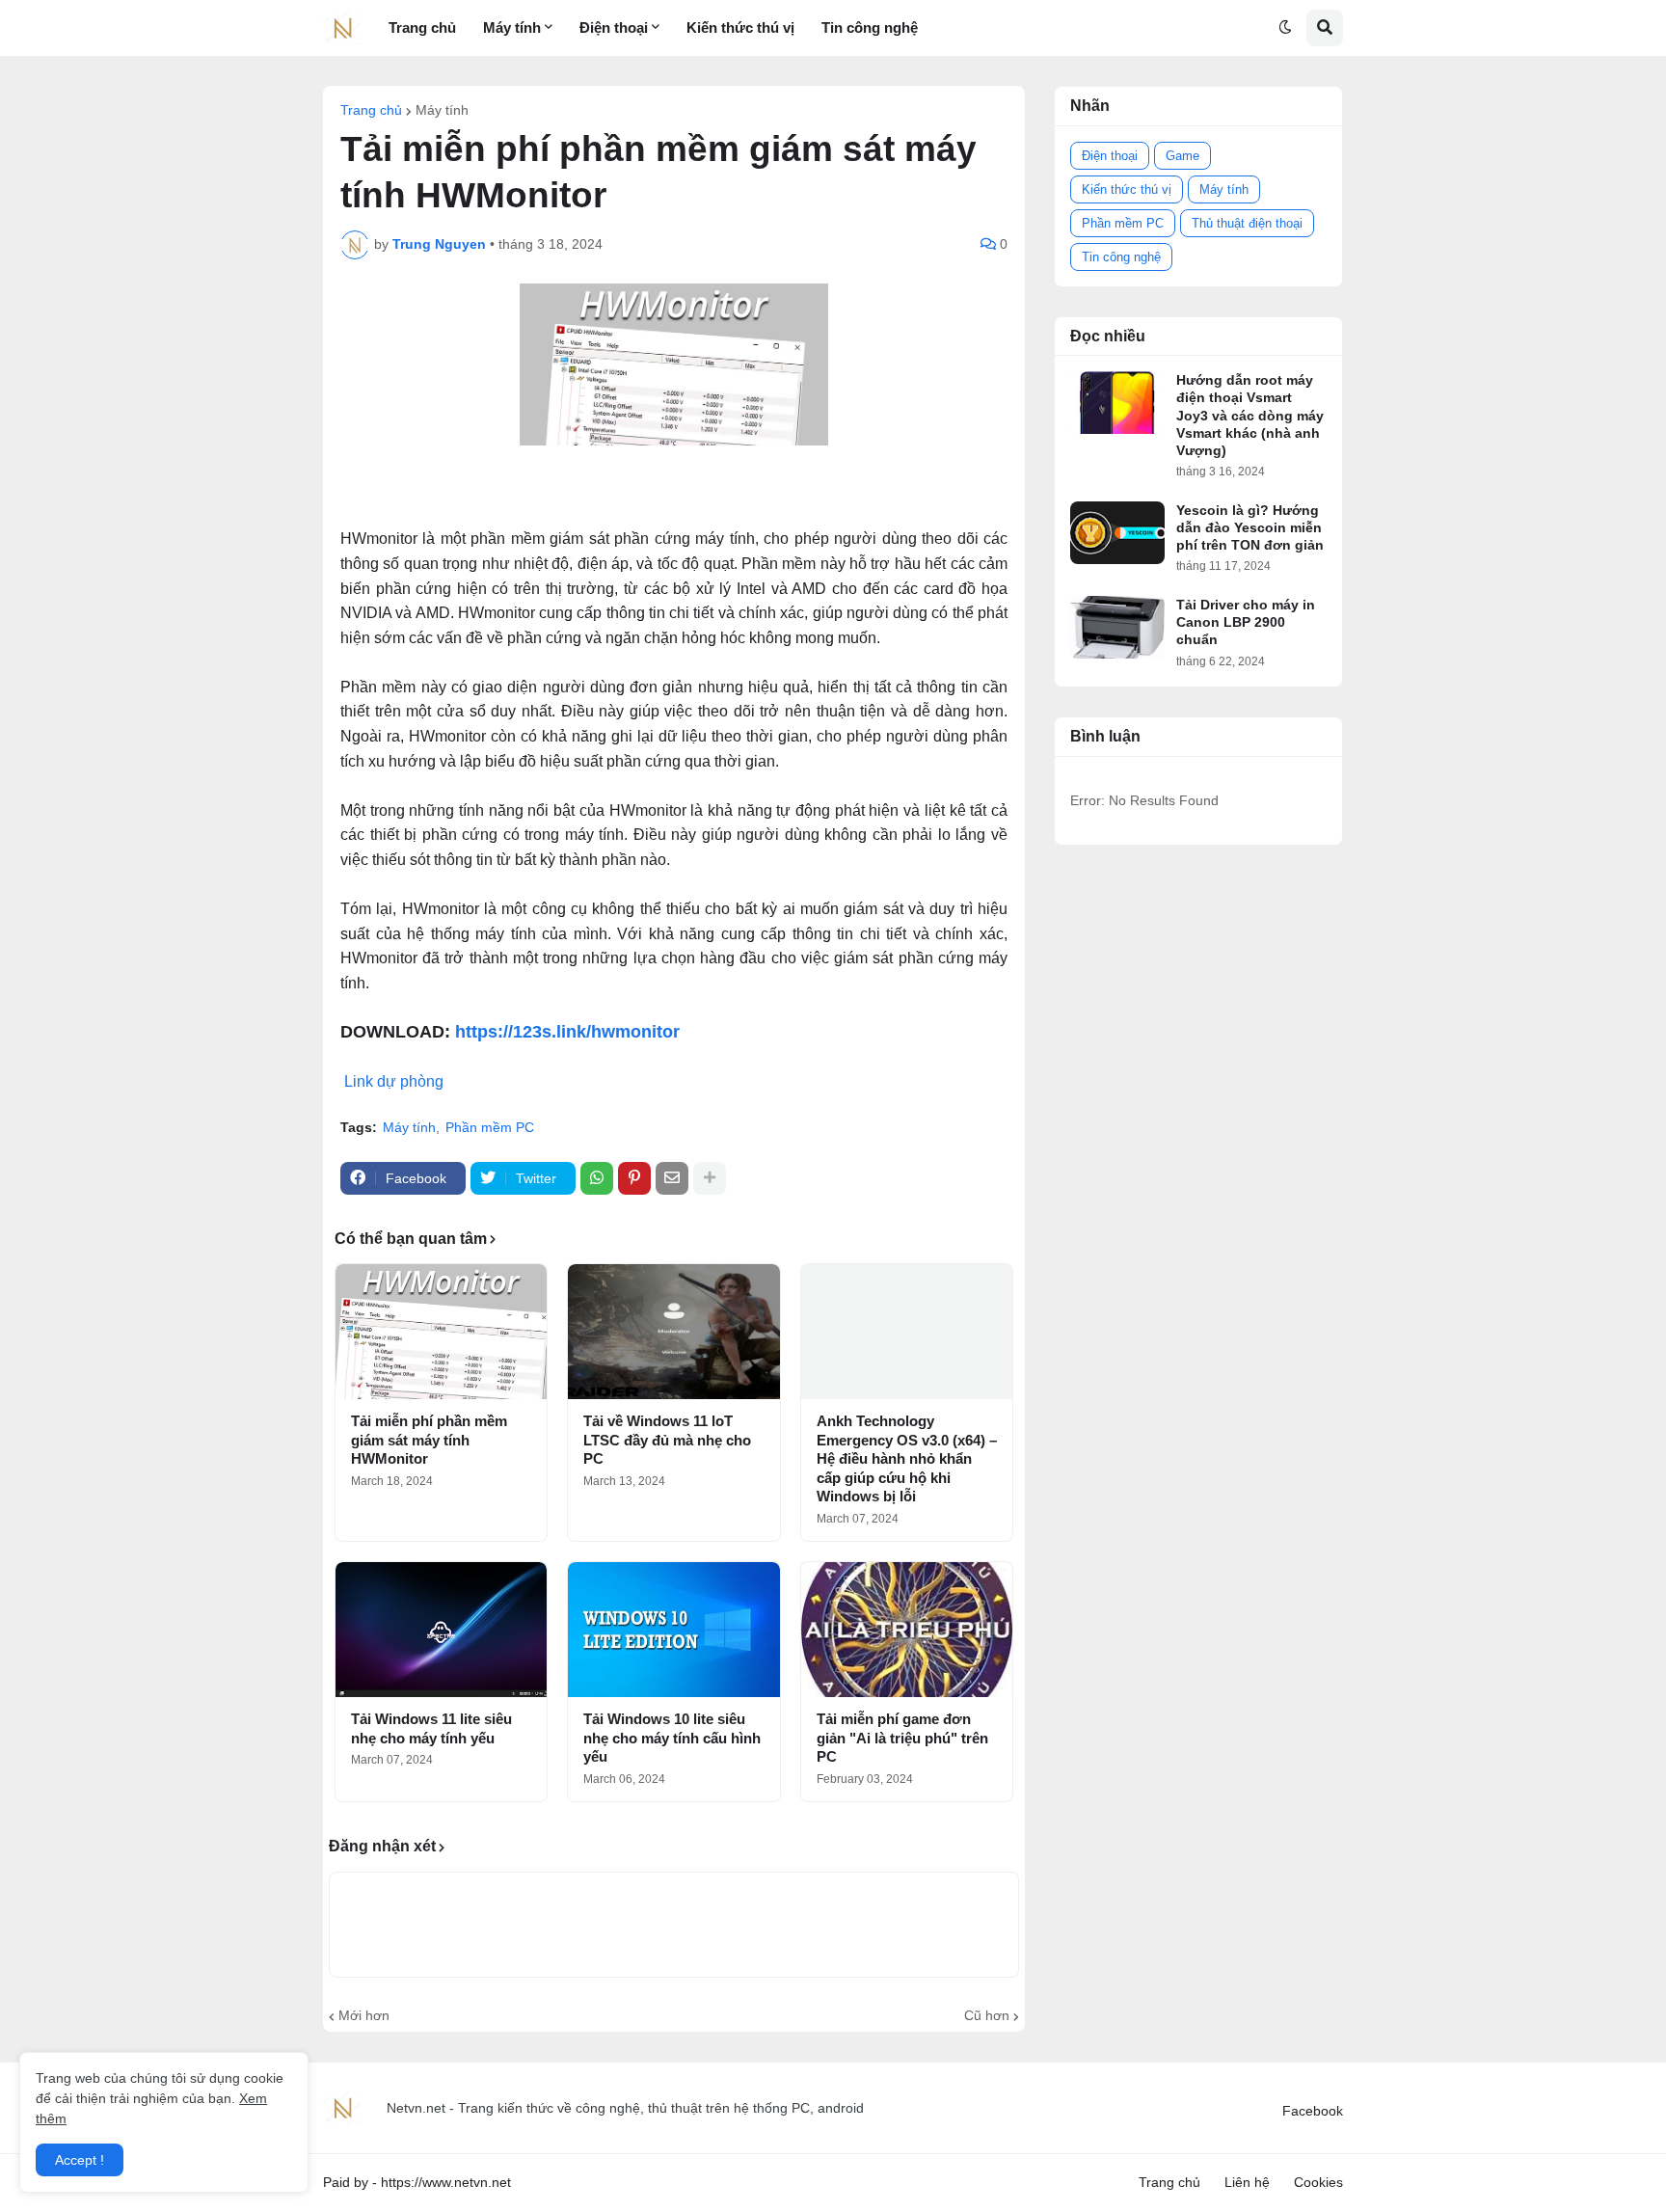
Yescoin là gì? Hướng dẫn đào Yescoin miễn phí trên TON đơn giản (1250, 527)
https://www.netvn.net (446, 2182)
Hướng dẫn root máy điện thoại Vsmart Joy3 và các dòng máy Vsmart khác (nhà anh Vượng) (1250, 415)
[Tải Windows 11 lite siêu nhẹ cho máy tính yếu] (441, 1630)
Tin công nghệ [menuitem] (870, 27)
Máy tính (442, 110)
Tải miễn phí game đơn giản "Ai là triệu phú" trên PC (902, 1738)
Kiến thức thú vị (1127, 189)
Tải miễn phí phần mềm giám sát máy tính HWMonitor (429, 1440)
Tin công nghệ (1121, 257)
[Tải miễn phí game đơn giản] (907, 1630)
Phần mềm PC (490, 1127)
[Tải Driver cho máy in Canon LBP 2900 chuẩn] (1117, 627)
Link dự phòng (394, 1081)
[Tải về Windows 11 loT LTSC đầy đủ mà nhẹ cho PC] (673, 1332)
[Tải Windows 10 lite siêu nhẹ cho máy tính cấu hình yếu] (673, 1630)
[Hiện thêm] (710, 1178)
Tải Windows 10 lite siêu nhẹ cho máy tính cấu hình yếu (672, 1738)
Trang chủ (371, 110)
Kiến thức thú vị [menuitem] (740, 27)
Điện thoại (1110, 156)
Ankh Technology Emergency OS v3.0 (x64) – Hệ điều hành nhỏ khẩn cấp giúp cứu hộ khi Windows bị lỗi (907, 1458)
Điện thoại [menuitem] (614, 27)
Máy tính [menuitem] (512, 27)
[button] (1285, 28)
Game (1182, 156)
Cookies (1318, 2182)
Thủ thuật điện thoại (1247, 223)
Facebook (1313, 2111)
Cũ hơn (987, 2015)
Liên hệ (1247, 2182)
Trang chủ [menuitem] (422, 27)
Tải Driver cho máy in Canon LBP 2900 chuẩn (1246, 622)
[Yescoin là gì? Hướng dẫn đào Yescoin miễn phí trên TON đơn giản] (1117, 533)
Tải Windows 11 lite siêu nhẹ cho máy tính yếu (431, 1728)
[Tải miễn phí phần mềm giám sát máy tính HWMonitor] (441, 1332)
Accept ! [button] (80, 2160)
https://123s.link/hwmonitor (567, 1032)
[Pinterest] (634, 1178)
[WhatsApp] (597, 1178)
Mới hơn (364, 2015)
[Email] (672, 1178)
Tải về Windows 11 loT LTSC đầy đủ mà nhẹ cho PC (667, 1440)
